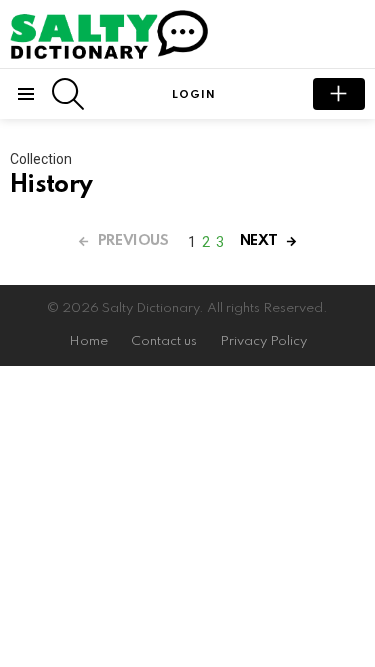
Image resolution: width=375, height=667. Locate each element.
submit (339, 94)
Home (88, 341)
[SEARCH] (68, 94)
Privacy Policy (263, 341)
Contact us (164, 341)
